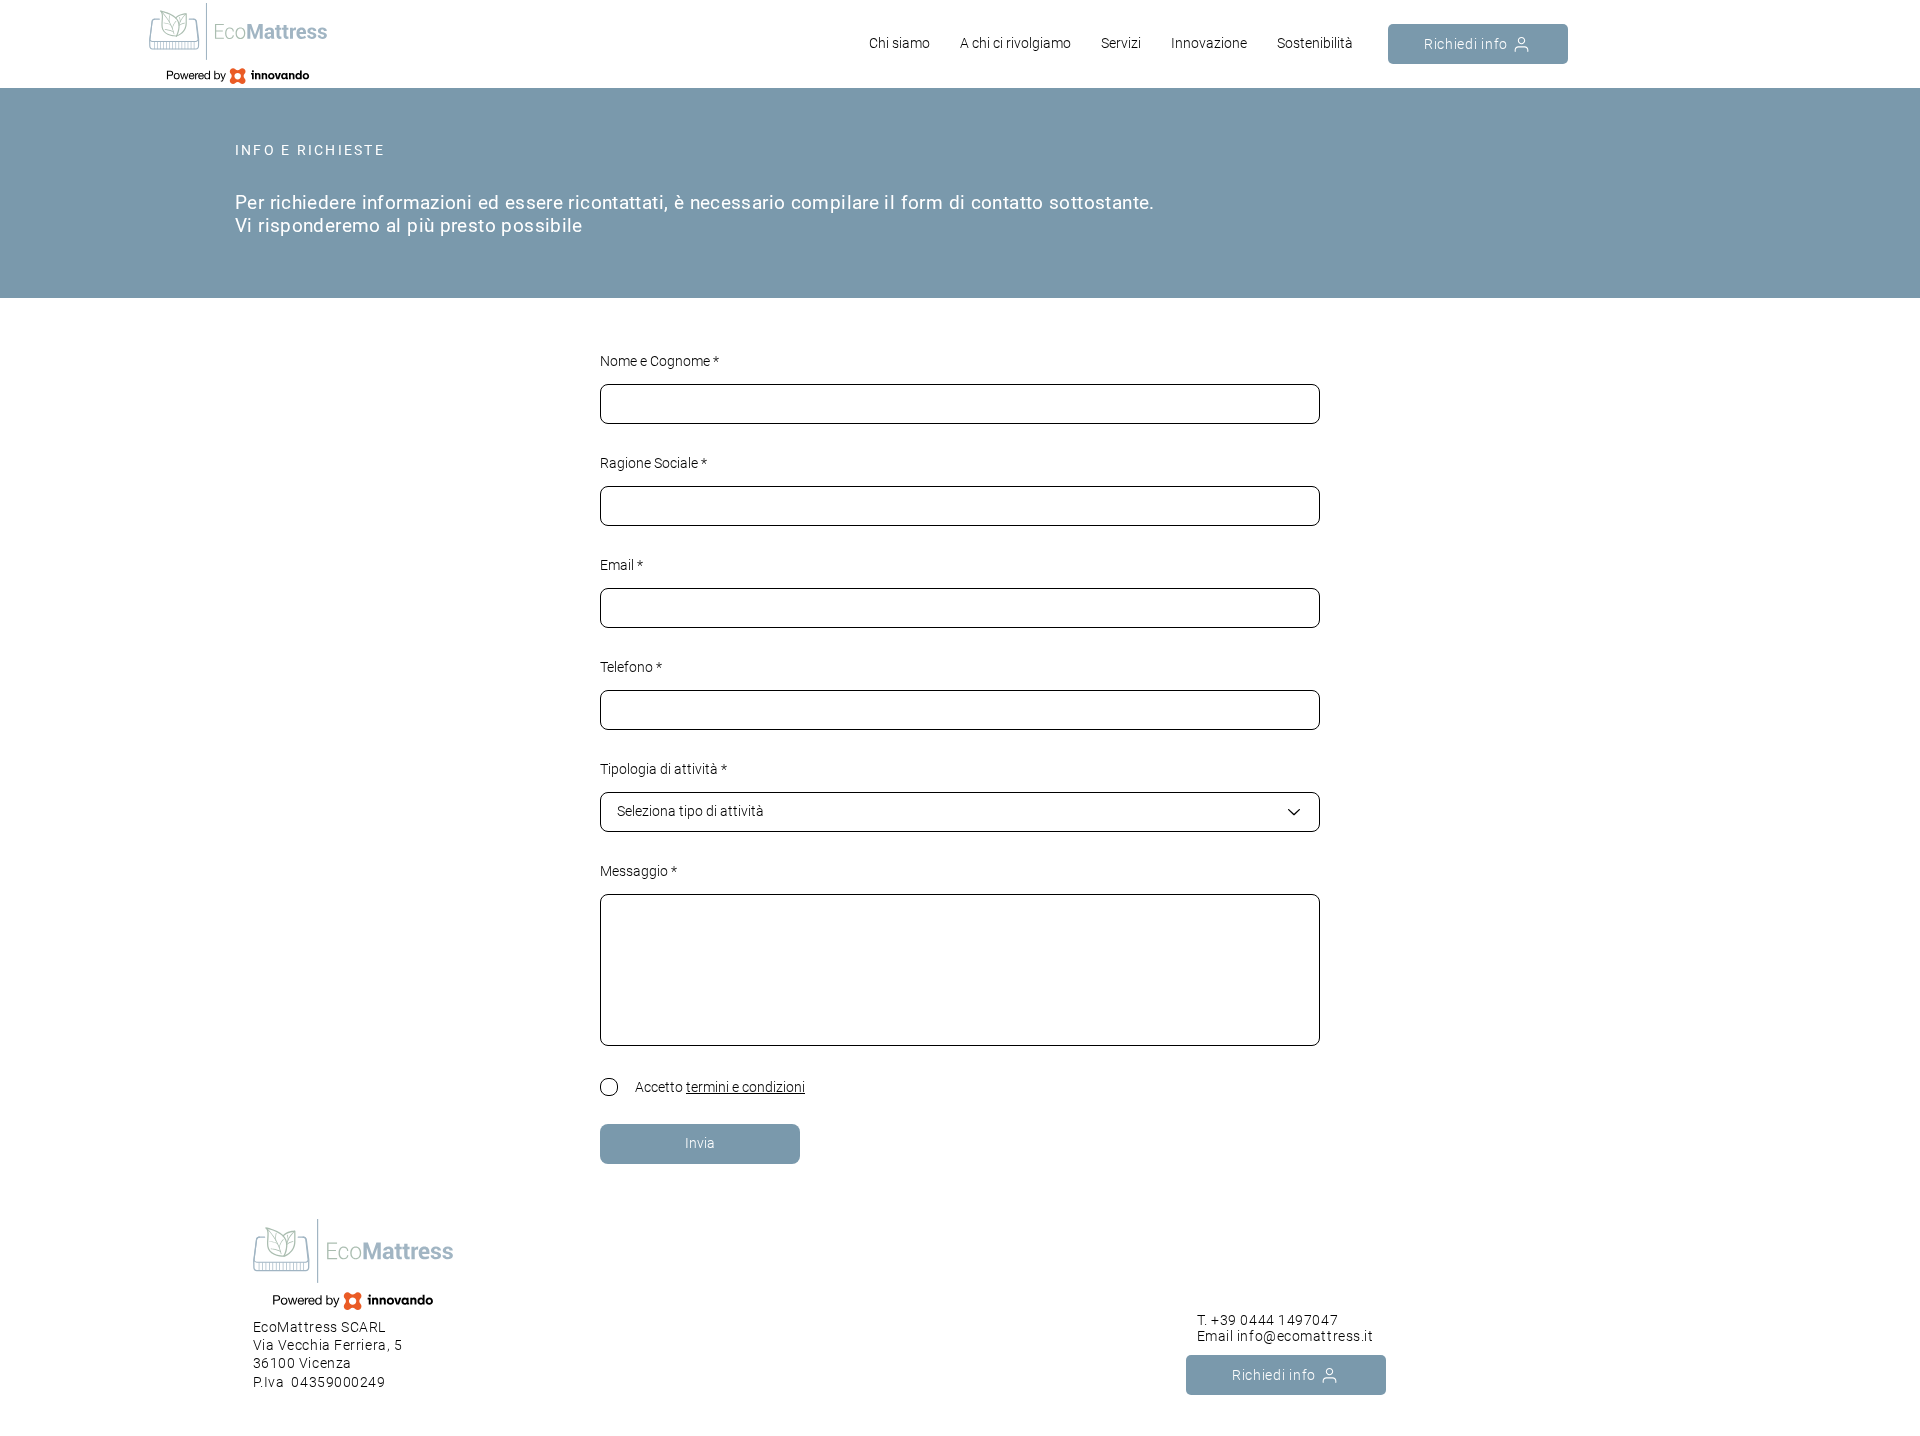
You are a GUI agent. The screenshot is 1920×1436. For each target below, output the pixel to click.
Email (617, 565)
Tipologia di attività (659, 769)
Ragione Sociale (649, 463)
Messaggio (634, 871)
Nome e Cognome (655, 361)
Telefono (626, 667)
